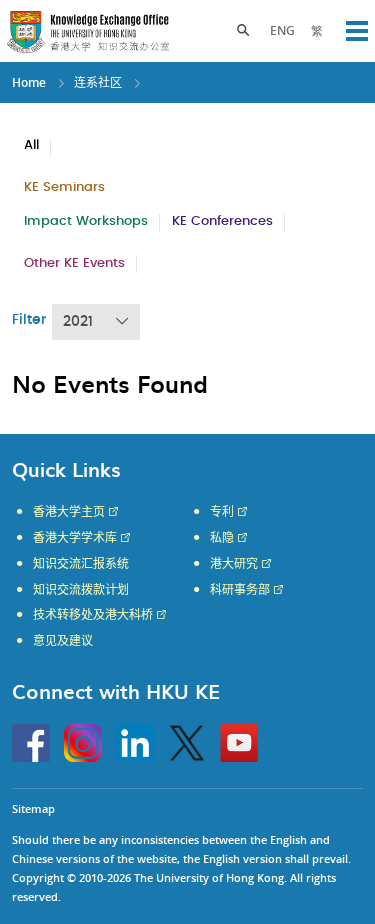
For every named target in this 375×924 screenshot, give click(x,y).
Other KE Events (74, 263)
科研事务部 (240, 590)
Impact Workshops (86, 221)
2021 (78, 322)
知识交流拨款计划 (81, 590)
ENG (282, 30)
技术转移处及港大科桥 (93, 615)
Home (29, 82)
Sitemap (33, 808)
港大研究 (234, 564)
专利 (222, 512)
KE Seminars (64, 187)
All (31, 145)
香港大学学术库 (75, 538)
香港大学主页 (69, 512)
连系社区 (98, 82)
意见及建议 (63, 641)
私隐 (222, 538)
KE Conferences (222, 221)
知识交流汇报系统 (81, 564)
